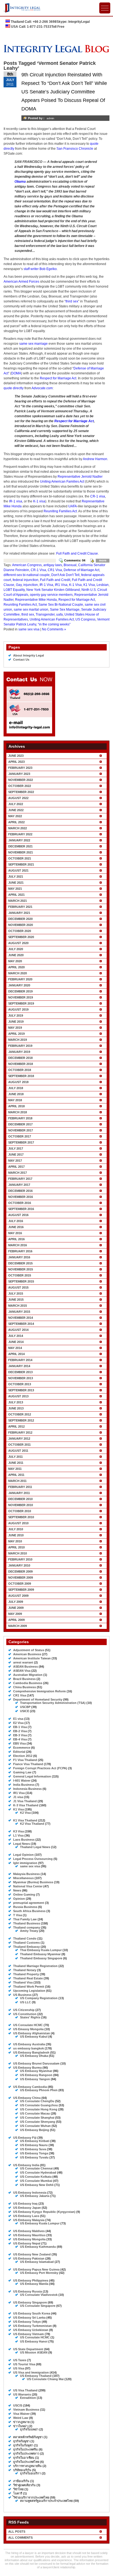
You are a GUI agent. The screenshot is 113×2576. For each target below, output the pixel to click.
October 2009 (20, 1584)
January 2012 (19, 1439)
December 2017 (20, 1124)
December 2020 (20, 919)
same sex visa (29, 629)
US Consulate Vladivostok (39, 2295)
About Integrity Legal (29, 655)
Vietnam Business (26, 2410)
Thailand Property (26, 1974)
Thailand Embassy (26, 1947)
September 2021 (21, 864)
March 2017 (18, 1173)
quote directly (14, 388)
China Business (25, 1687)
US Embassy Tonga (34, 2153)
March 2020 (18, 973)
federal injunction (26, 580)
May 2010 (15, 1541)
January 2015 (19, 1312)
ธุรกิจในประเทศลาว (26, 2453)
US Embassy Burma (27, 2068)
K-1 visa (39, 501)
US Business (22, 1995)
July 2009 (16, 1602)
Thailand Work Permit (29, 1987)
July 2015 (16, 1293)
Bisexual (70, 565)
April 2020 (16, 967)
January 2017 (19, 1185)
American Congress (27, 565)
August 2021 (18, 870)
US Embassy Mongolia (29, 2239)
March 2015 (18, 1306)
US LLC (26, 2002)
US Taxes (20, 2360)
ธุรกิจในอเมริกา (30, 2473)
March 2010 (18, 1553)
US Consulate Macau (35, 2113)
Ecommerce (22, 1748)
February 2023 (20, 768)
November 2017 (21, 1130)
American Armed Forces (21, 282)
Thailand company (27, 1927)
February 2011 (20, 1487)
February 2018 (20, 1118)
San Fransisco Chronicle (75, 149)
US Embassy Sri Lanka (29, 2318)
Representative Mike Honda (36, 600)
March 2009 (18, 1626)
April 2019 (16, 1034)
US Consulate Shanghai (37, 2118)
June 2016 (16, 1227)
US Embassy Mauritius (29, 2235)
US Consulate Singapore (38, 2306)
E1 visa (18, 1719)
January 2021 (19, 913)
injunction (31, 585)
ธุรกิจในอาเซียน (24, 2458)
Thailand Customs (26, 1943)
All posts (17, 2532)
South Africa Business (29, 1911)
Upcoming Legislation (29, 1991)
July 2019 (16, 1016)
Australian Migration (28, 1675)
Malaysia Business (26, 1874)
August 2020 (18, 943)
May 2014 (15, 1348)
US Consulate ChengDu (37, 2101)
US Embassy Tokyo (27, 2322)
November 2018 (21, 1064)
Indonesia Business (27, 1789)
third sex (72, 301)
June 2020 (16, 955)
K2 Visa (25, 1813)
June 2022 (16, 810)
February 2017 (20, 1179)
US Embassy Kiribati (35, 2141)
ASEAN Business (26, 1667)
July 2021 (16, 877)
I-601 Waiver (22, 1781)
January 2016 (19, 1257)
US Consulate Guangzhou (39, 2105)
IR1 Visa (61, 585)
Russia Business (25, 1907)
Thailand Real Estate (28, 1978)
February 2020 (20, 979)
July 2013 (16, 1402)
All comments (20, 2538)
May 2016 (15, 1233)
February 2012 (20, 1432)
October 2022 (20, 786)
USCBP (25, 1707)
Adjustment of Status (29, 1650)
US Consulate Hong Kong (39, 2109)
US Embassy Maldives (29, 2231)
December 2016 (20, 1191)
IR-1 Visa (46, 585)
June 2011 (16, 1463)
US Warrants (22, 2394)
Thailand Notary (25, 1970)
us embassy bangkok (29, 2048)
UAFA (73, 506)
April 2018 (16, 1106)
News (17, 1890)
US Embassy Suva (33, 2149)
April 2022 (16, 822)
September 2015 (21, 1281)
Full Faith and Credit (55, 580)
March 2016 (18, 1245)
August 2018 (18, 1082)
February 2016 (20, 1251)
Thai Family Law (25, 1919)
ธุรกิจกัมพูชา (21, 2441)
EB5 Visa (19, 1743)
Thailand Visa (23, 1982)
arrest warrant (23, 1662)
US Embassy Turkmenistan (33, 2326)
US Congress (85, 619)
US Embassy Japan (27, 2208)
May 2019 (15, 1028)
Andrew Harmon (95, 459)
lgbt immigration (25, 1863)
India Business (24, 1785)
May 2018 (15, 1100)
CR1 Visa (55, 570)
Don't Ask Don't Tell (65, 575)
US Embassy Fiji (25, 2138)
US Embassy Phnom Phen (39, 2090)
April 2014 (16, 1354)
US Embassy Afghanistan (32, 2033)
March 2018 (18, 1112)
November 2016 (21, 1197)
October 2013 (20, 1384)
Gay (19, 585)
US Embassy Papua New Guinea (36, 2269)
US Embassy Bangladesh (31, 2052)
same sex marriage (33, 344)
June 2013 (16, 1408)
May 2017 (15, 1161)
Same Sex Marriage (65, 610)
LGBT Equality (14, 590)
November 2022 (21, 780)
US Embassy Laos (26, 2216)
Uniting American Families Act (62, 482)
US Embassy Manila (34, 2284)
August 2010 (18, 1523)
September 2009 (21, 1590)
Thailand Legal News (35, 1847)
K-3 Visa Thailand (26, 1805)
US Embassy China (27, 2098)
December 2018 (20, 1058)
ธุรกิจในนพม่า (29, 2429)
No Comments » (54, 629)
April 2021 (16, 895)
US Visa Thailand (25, 2390)
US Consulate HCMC (28, 2025)
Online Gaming (24, 1895)
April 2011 (16, 1475)
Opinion (19, 1899)
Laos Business (24, 1840)
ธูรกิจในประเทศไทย (26, 2462)
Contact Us (21, 660)
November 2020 (21, 925)
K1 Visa (89, 585)
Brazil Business (24, 1679)
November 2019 (21, 997)
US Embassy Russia (28, 2291)
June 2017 (16, 1155)
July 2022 (16, 804)
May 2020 (15, 961)
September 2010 (21, 1517)
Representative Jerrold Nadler (80, 477)
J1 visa (18, 1797)
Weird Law (21, 2418)
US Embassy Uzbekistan (31, 2330)
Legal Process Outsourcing (33, 1859)
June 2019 (16, 1022)
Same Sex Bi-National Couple (61, 605)
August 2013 (18, 1396)
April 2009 (16, 1620)
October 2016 (20, 1203)
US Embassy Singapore (30, 2302)
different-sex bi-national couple (27, 575)
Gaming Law (22, 1772)
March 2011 (17, 1481)
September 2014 (21, 1324)
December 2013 (20, 1372)
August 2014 (18, 1330)
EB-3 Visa (20, 1735)
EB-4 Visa (20, 1739)
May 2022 (15, 816)
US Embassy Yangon (35, 2079)
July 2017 (16, 1148)
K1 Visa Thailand (25, 1820)
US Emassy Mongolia (28, 2029)
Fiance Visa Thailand (28, 1764)
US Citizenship (24, 2010)
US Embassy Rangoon (36, 2075)
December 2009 (20, 1571)
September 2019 (21, 1003)
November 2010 (21, 1505)
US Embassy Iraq (25, 2204)
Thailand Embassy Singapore (41, 1958)
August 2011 (18, 1451)
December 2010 (20, 1499)
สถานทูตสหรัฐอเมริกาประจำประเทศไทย (46, 2501)
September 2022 (21, 792)
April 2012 (16, 1426)
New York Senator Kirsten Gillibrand (53, 590)
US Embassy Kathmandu (38, 2247)
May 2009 (15, 1614)
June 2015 (16, 1300)
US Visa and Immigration (31, 2372)
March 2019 (18, 1040)
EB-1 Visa (20, 1727)
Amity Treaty (29, 1931)
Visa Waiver (21, 2414)
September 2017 (21, 1142)
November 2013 (21, 1378)
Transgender (45, 614)
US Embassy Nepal (27, 2243)
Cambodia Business (28, 1683)
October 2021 (20, 858)
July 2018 (16, 1088)
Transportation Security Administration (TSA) (53, 1703)
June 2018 (16, 1094)
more (103, 560)
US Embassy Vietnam (29, 2334)
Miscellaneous (23, 1878)
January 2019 (19, 1052)
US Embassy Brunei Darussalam (36, 2063)
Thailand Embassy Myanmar (40, 1954)
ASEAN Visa (22, 1671)
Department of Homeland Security (38, 1699)
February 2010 (20, 1559)
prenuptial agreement (29, 1903)
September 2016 (21, 1209)
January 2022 (19, 840)
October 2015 (20, 1275)
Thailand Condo (25, 1938)
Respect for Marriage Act (58, 378)
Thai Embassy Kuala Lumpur (41, 1950)
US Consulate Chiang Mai (45, 2379)
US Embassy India (26, 2165)
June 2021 (16, 883)
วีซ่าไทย (18, 2489)
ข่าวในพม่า (20, 2426)
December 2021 (20, 846)
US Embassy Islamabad (37, 2262)
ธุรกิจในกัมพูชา (23, 2445)
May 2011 (15, 1469)
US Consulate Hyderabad (38, 2172)
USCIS (18, 2405)
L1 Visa (18, 1835)
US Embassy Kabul (34, 2037)
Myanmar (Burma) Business (33, 1882)
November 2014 (21, 1318)
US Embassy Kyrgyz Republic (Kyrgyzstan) (44, 2212)
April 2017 (16, 1167)
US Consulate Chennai (36, 2168)
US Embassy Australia (29, 2044)
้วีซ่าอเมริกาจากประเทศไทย (31, 2497)
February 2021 (20, 907)
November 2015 (21, 1269)
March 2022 (18, 828)
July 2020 (16, 949)
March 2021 (18, 901)
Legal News (22, 1844)
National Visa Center (28, 1886)
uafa (60, 614)
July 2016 (16, 1221)
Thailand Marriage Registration (35, 1966)
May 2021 (15, 889)
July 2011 (15, 1457)
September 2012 (21, 1420)
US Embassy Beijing (35, 2130)
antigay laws (53, 565)
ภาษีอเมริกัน (21, 2481)
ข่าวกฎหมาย (21, 2422)
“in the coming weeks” (54, 624)
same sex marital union (31, 610)
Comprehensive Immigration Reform (39, 1691)
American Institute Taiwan (32, 1658)
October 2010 (20, 1511)
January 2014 (19, 1366)
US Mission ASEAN (34, 2352)
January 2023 (19, 774)
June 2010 (16, 1535)
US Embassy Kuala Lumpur (40, 2223)
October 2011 (19, 1445)
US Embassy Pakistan (29, 2258)
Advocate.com (42, 388)
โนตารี (18, 2493)
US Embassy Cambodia (30, 2087)
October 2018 (20, 1070)
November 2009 (21, 1578)
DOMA (16, 373)
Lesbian (103, 585)
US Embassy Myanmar (36, 2071)
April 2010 (16, 1547)
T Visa (18, 1915)
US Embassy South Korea (32, 2313)
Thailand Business (27, 1923)
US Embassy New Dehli (37, 2185)
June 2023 (16, 756)
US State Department (28, 2349)
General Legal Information (32, 1776)
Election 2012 (23, 1756)
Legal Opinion (23, 1855)
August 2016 (18, 1215)
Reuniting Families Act (60, 511)
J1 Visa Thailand (25, 1801)
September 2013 (21, 1390)
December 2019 (20, 991)
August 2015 (18, 1287)
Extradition (28, 2398)
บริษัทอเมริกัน (22, 2470)
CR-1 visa (98, 496)
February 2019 (20, 1046)
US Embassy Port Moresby (39, 2273)
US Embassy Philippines (31, 2280)
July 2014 (16, 1336)
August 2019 (18, 1009)
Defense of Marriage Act (81, 570)
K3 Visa (19, 1831)
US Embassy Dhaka (34, 2056)
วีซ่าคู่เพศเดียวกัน (24, 2485)
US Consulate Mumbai (36, 2181)
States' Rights (30, 2017)
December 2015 (20, 1263)
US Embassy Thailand (36, 2376)
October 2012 (20, 1414)
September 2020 (21, 937)
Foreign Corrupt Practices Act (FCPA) (40, 1768)
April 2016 (16, 1239)
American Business (27, 1654)
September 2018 (21, 1076)
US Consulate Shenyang (38, 2122)
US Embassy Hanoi (34, 2341)
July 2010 (16, 1529)
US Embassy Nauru (34, 2145)
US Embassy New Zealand (32, 2254)
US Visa (19, 2368)
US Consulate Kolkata (36, 2177)
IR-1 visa (16, 501)
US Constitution (25, 2014)
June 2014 (16, 1342)
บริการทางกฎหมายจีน (27, 2466)
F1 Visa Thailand (25, 1760)
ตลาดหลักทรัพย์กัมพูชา (28, 2437)
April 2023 (16, 762)
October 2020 (20, 931)
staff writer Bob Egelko (40, 269)
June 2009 (16, 1608)
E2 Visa (18, 1723)
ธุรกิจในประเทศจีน (26, 2449)
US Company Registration (39, 1998)
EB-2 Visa (20, 1731)
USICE (25, 1711)
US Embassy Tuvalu (34, 2157)
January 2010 (19, 1565)
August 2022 (18, 798)
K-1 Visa (75, 585)
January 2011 (19, 1493)
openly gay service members (51, 595)
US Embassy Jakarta (35, 2196)
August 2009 (18, 1596)
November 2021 (21, 852)
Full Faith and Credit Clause (77, 553)
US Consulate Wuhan (35, 2126)
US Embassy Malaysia (29, 2220)
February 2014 (20, 1360)
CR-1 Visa (38, 570)
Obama (20, 182)
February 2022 (20, 834)
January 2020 (19, 985)
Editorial (19, 1752)
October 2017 (20, 1136)
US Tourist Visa (24, 2364)
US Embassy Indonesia (30, 2193)
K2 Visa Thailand (32, 1824)
